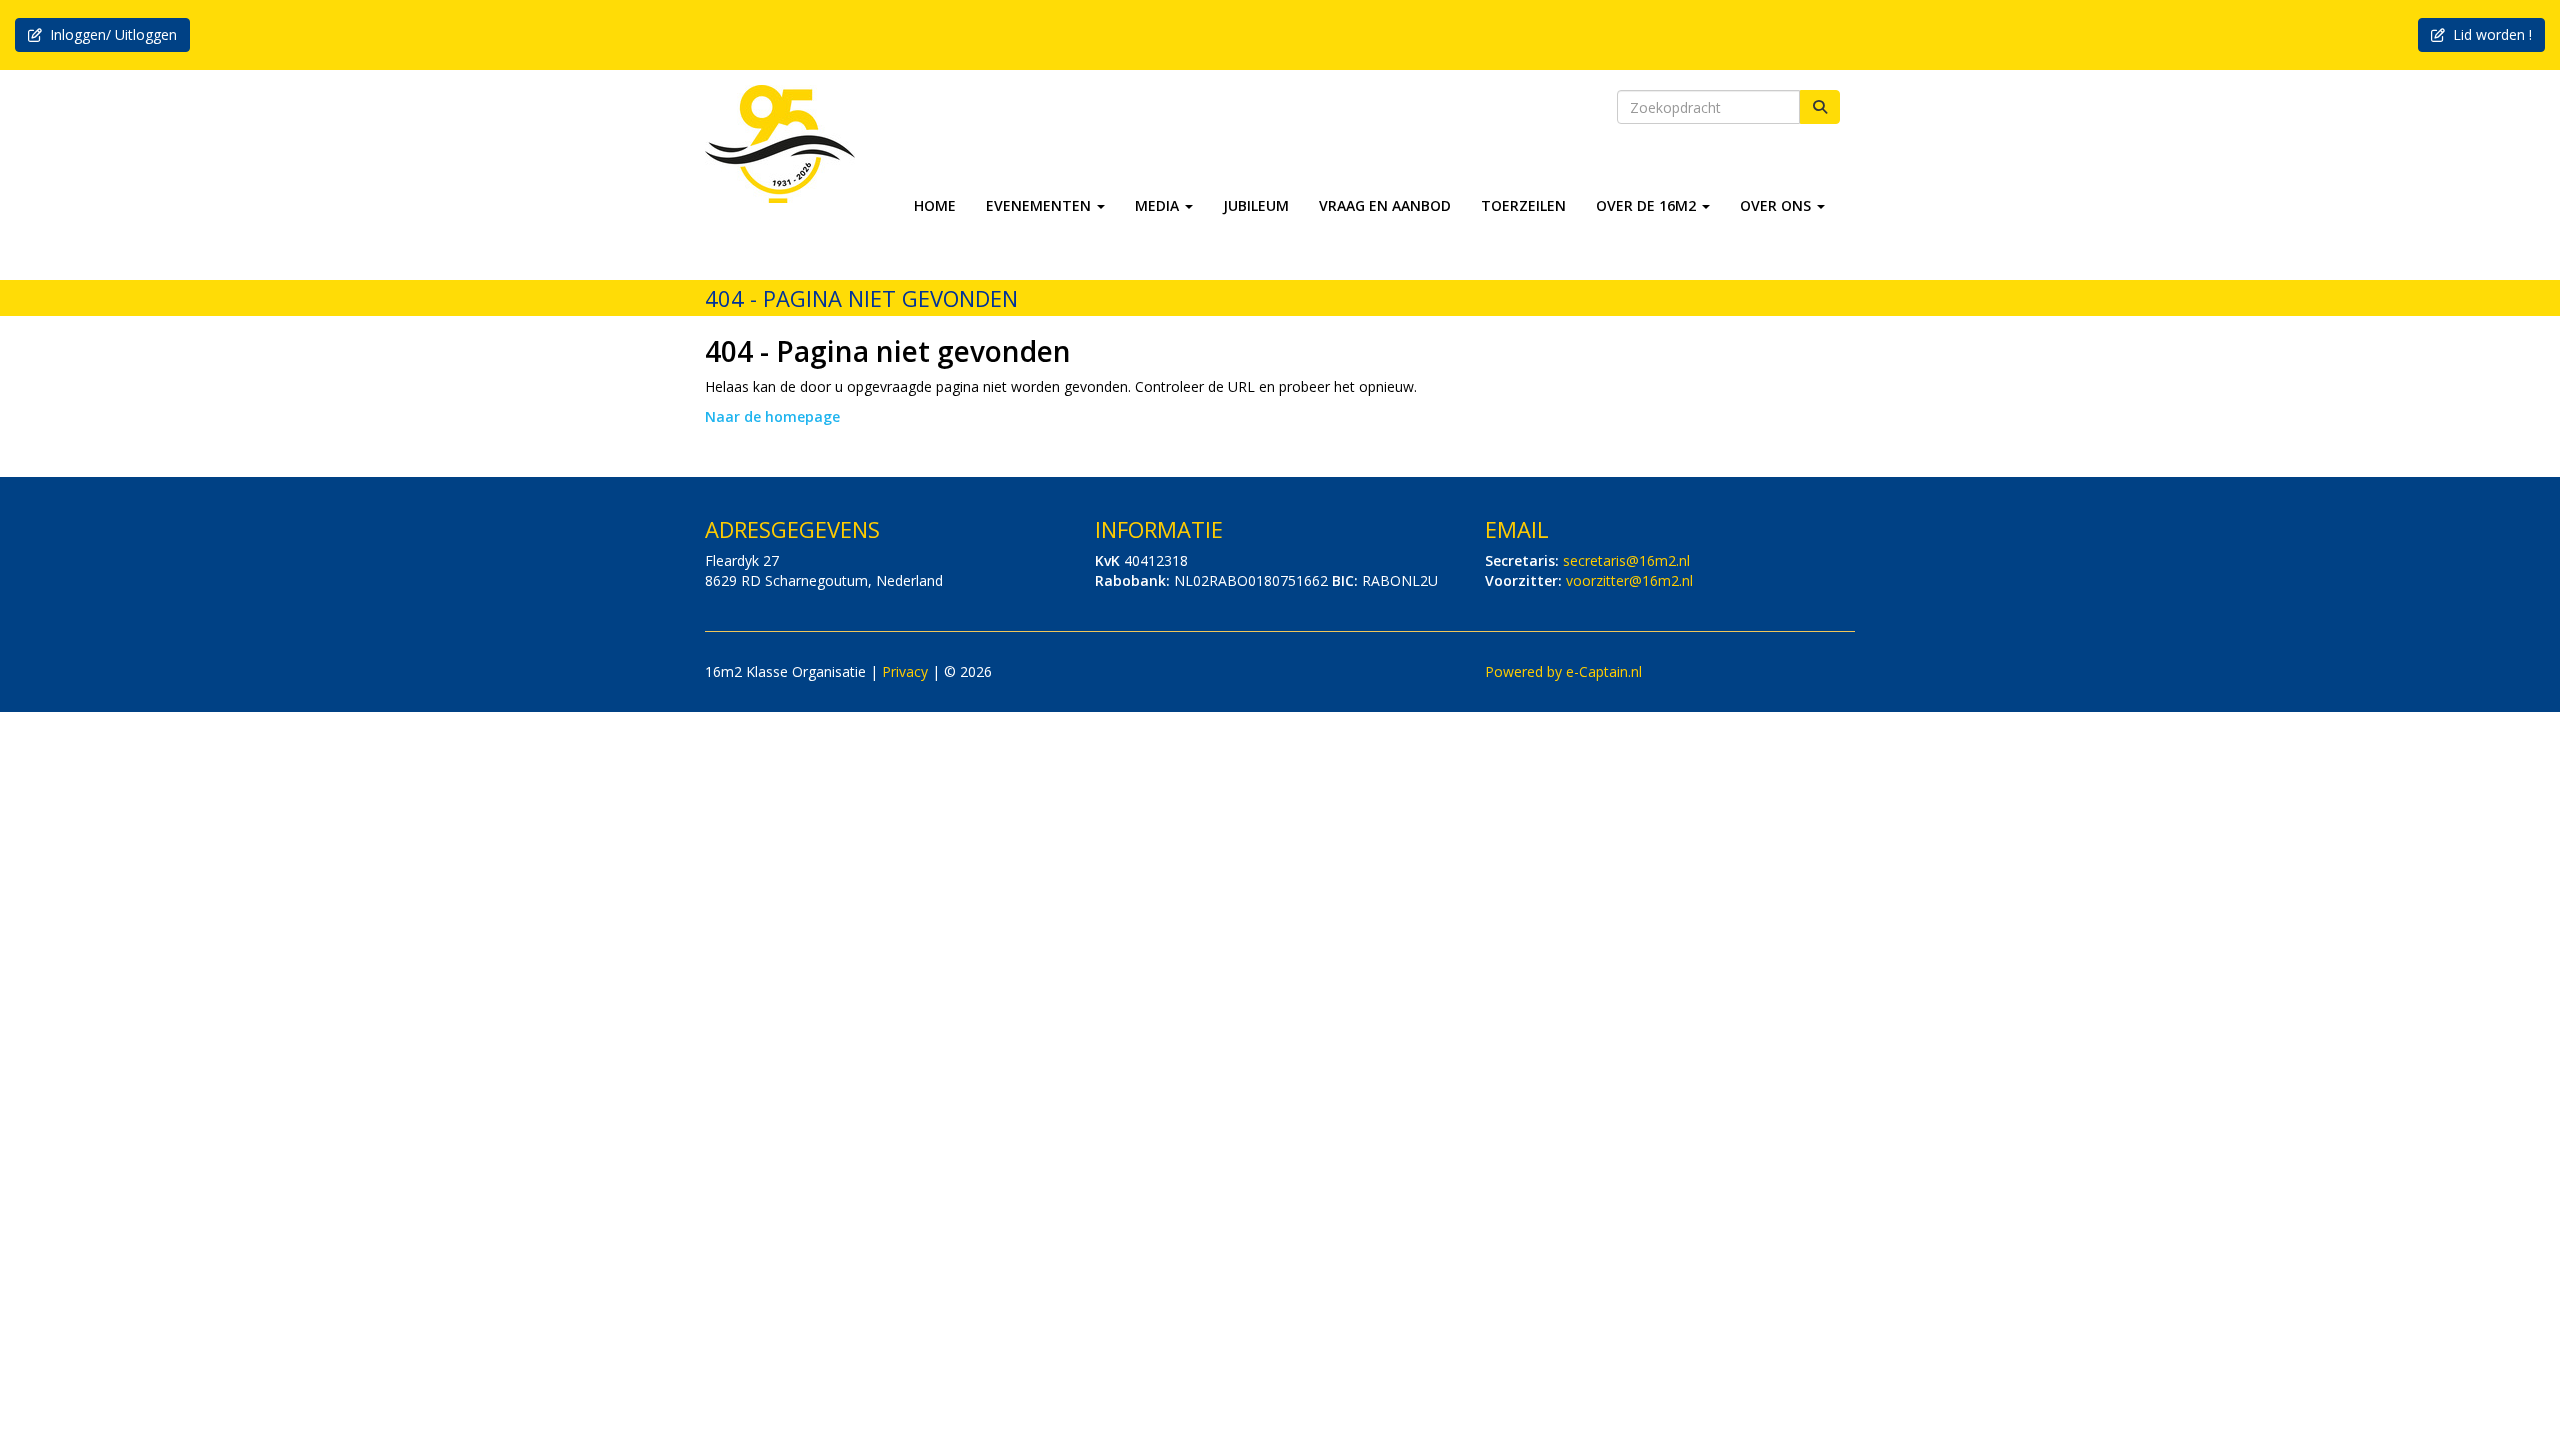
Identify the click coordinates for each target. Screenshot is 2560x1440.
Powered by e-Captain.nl (1563, 671)
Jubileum (1256, 205)
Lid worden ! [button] (2488, 34)
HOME (935, 205)
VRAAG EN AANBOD (1385, 205)
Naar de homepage (772, 416)
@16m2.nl (1626, 560)
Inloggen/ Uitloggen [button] (109, 34)
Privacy (905, 671)
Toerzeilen (1523, 205)
